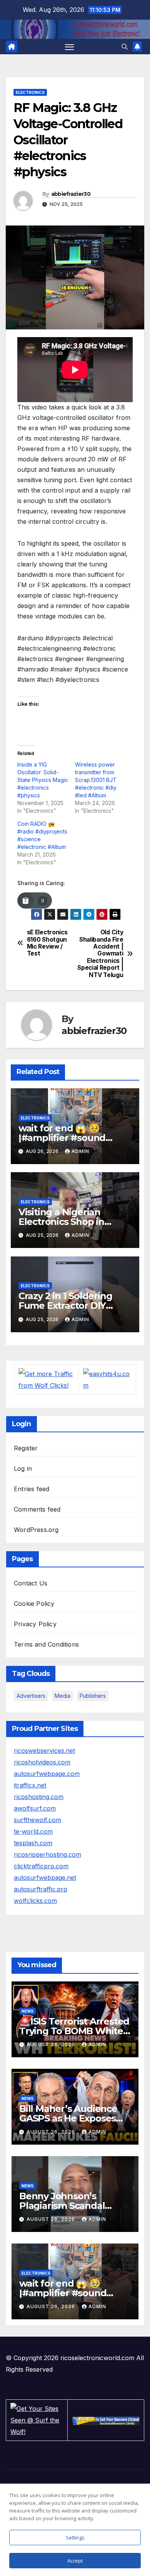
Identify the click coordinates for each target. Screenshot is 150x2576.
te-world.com (33, 1831)
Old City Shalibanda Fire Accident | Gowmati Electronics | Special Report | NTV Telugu (100, 954)
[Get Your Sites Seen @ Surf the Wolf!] (37, 2420)
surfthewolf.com (37, 1820)
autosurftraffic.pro (41, 1889)
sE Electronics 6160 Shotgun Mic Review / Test (47, 943)
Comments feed (37, 1509)
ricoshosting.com (39, 1797)
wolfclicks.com (35, 1901)
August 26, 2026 (52, 2044)
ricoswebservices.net (44, 1751)
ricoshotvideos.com (42, 1762)
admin (80, 1151)
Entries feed (32, 1489)
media (62, 1696)
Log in (23, 1468)
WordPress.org (36, 1530)
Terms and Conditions (46, 1644)
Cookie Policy (34, 1604)
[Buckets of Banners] (106, 2420)
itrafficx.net (30, 1785)
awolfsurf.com (35, 1808)
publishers (93, 1696)
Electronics (30, 92)
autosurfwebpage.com (47, 1774)
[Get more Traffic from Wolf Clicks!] (46, 1379)
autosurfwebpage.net (45, 1878)
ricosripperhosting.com (47, 1854)
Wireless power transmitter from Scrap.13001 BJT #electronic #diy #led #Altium (96, 780)
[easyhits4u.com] (107, 1379)
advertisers (31, 1696)
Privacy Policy (35, 1624)
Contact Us (31, 1583)
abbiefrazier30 (71, 194)
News (27, 2011)
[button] (125, 47)
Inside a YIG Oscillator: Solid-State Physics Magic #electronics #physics (43, 780)
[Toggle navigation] (70, 47)
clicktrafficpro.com (41, 1866)
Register (26, 1448)
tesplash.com (33, 1843)
